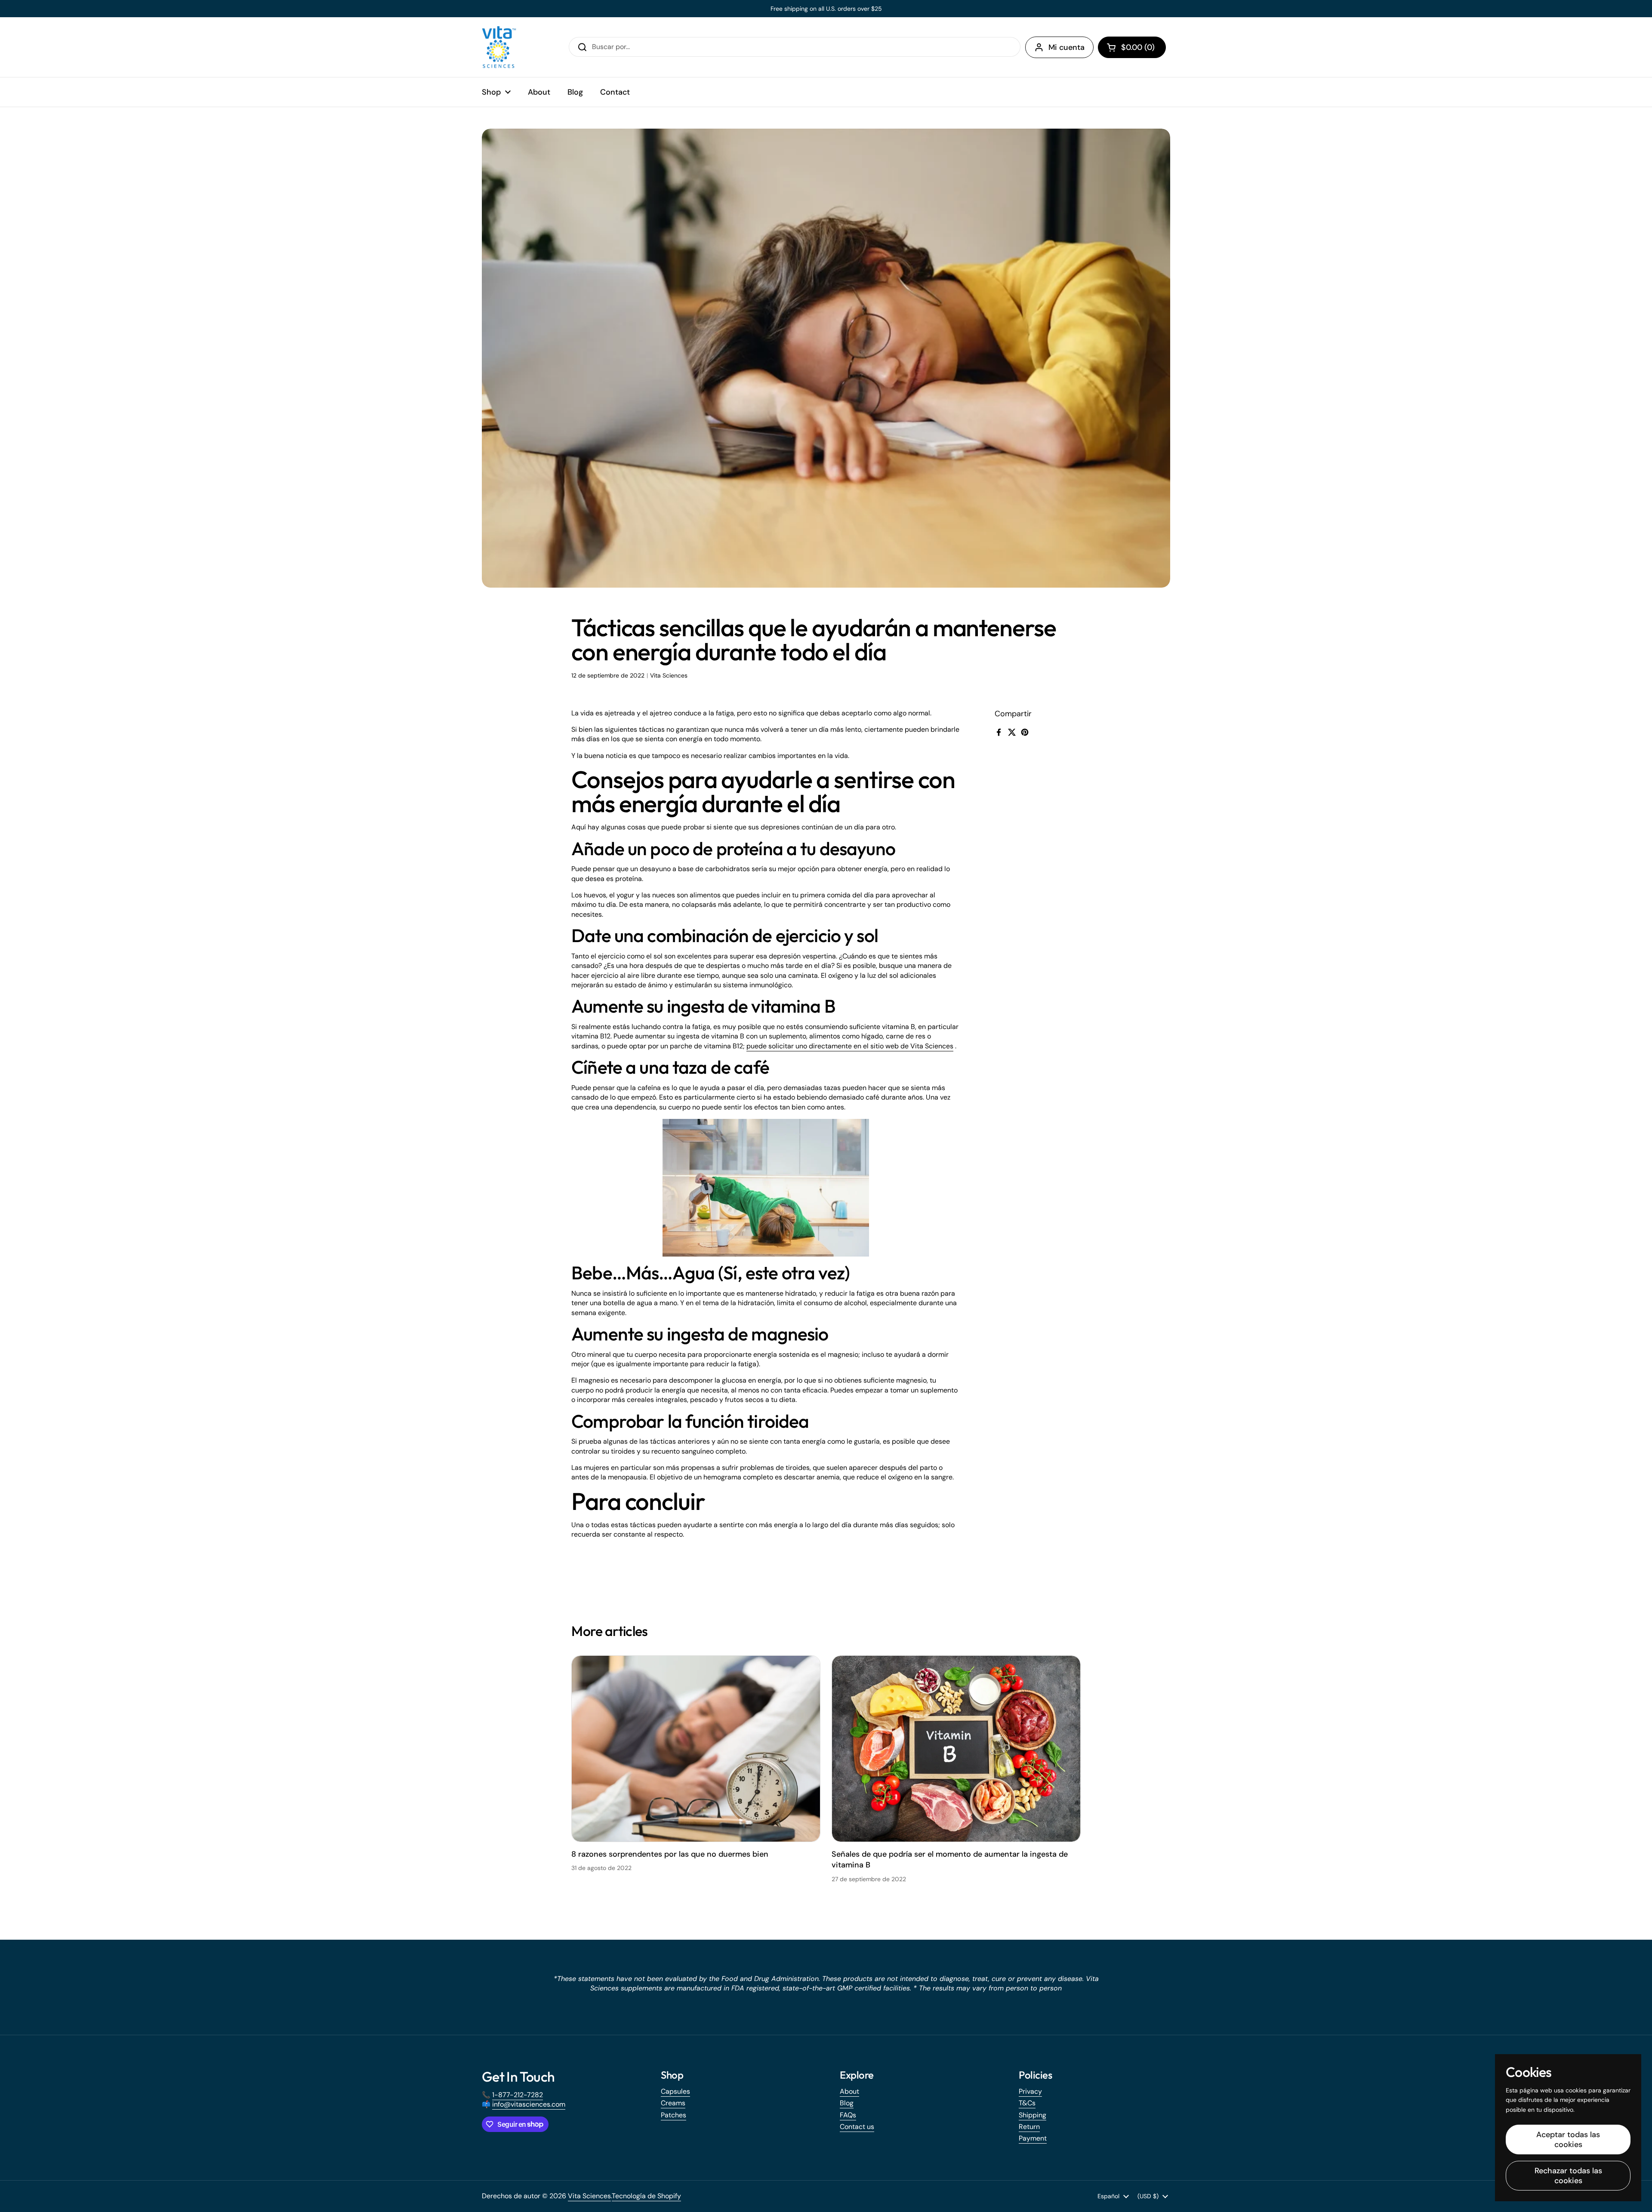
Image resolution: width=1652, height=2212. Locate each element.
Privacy (1030, 2091)
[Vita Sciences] (499, 47)
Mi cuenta (1066, 47)
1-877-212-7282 (518, 2095)
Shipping (1032, 2115)
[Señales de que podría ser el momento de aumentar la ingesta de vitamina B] (956, 1749)
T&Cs (1027, 2103)
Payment (1033, 2138)
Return (1029, 2127)
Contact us (857, 2127)
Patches (673, 2115)
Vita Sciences (589, 2196)
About (849, 2091)
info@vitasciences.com (529, 2104)
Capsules (675, 2091)
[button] (1132, 47)
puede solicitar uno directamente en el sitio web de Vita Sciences (850, 1046)
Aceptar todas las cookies (1568, 2140)
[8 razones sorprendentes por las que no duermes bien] (696, 1749)
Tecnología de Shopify (646, 2196)
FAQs (848, 2115)
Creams (673, 2103)
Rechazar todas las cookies (1568, 2176)
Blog (847, 2103)
